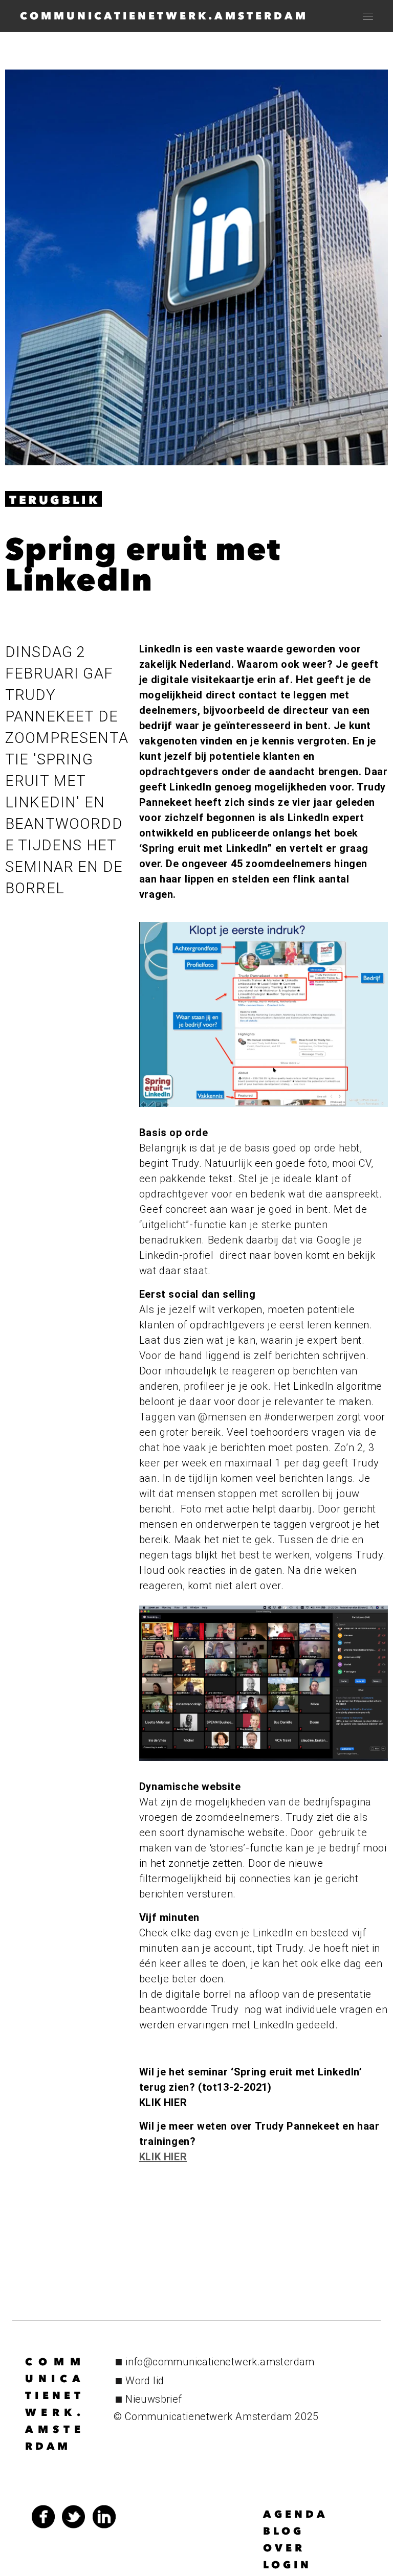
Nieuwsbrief (154, 2399)
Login (287, 2565)
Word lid (145, 2381)
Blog (283, 2531)
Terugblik (54, 500)
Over (284, 2548)
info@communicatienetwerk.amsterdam (220, 2362)
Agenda (296, 2514)
